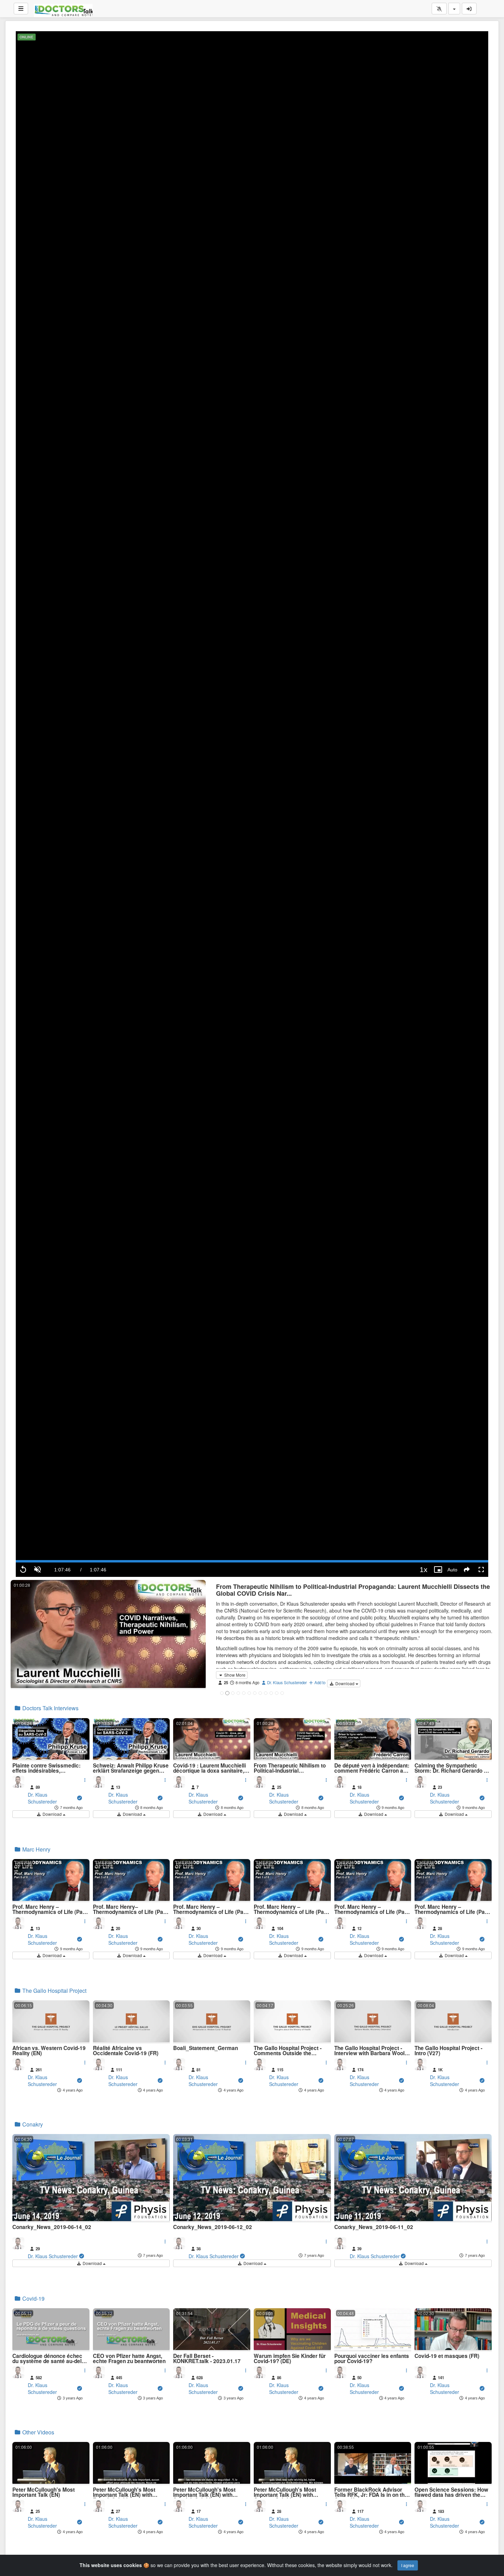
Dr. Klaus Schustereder (286, 1682)
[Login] (469, 9)
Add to (319, 1682)
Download (345, 1683)
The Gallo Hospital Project (54, 1991)
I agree (408, 2565)
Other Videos (38, 2432)
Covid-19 (33, 2298)
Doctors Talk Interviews (50, 1708)
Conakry (32, 2124)
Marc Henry (36, 1849)
